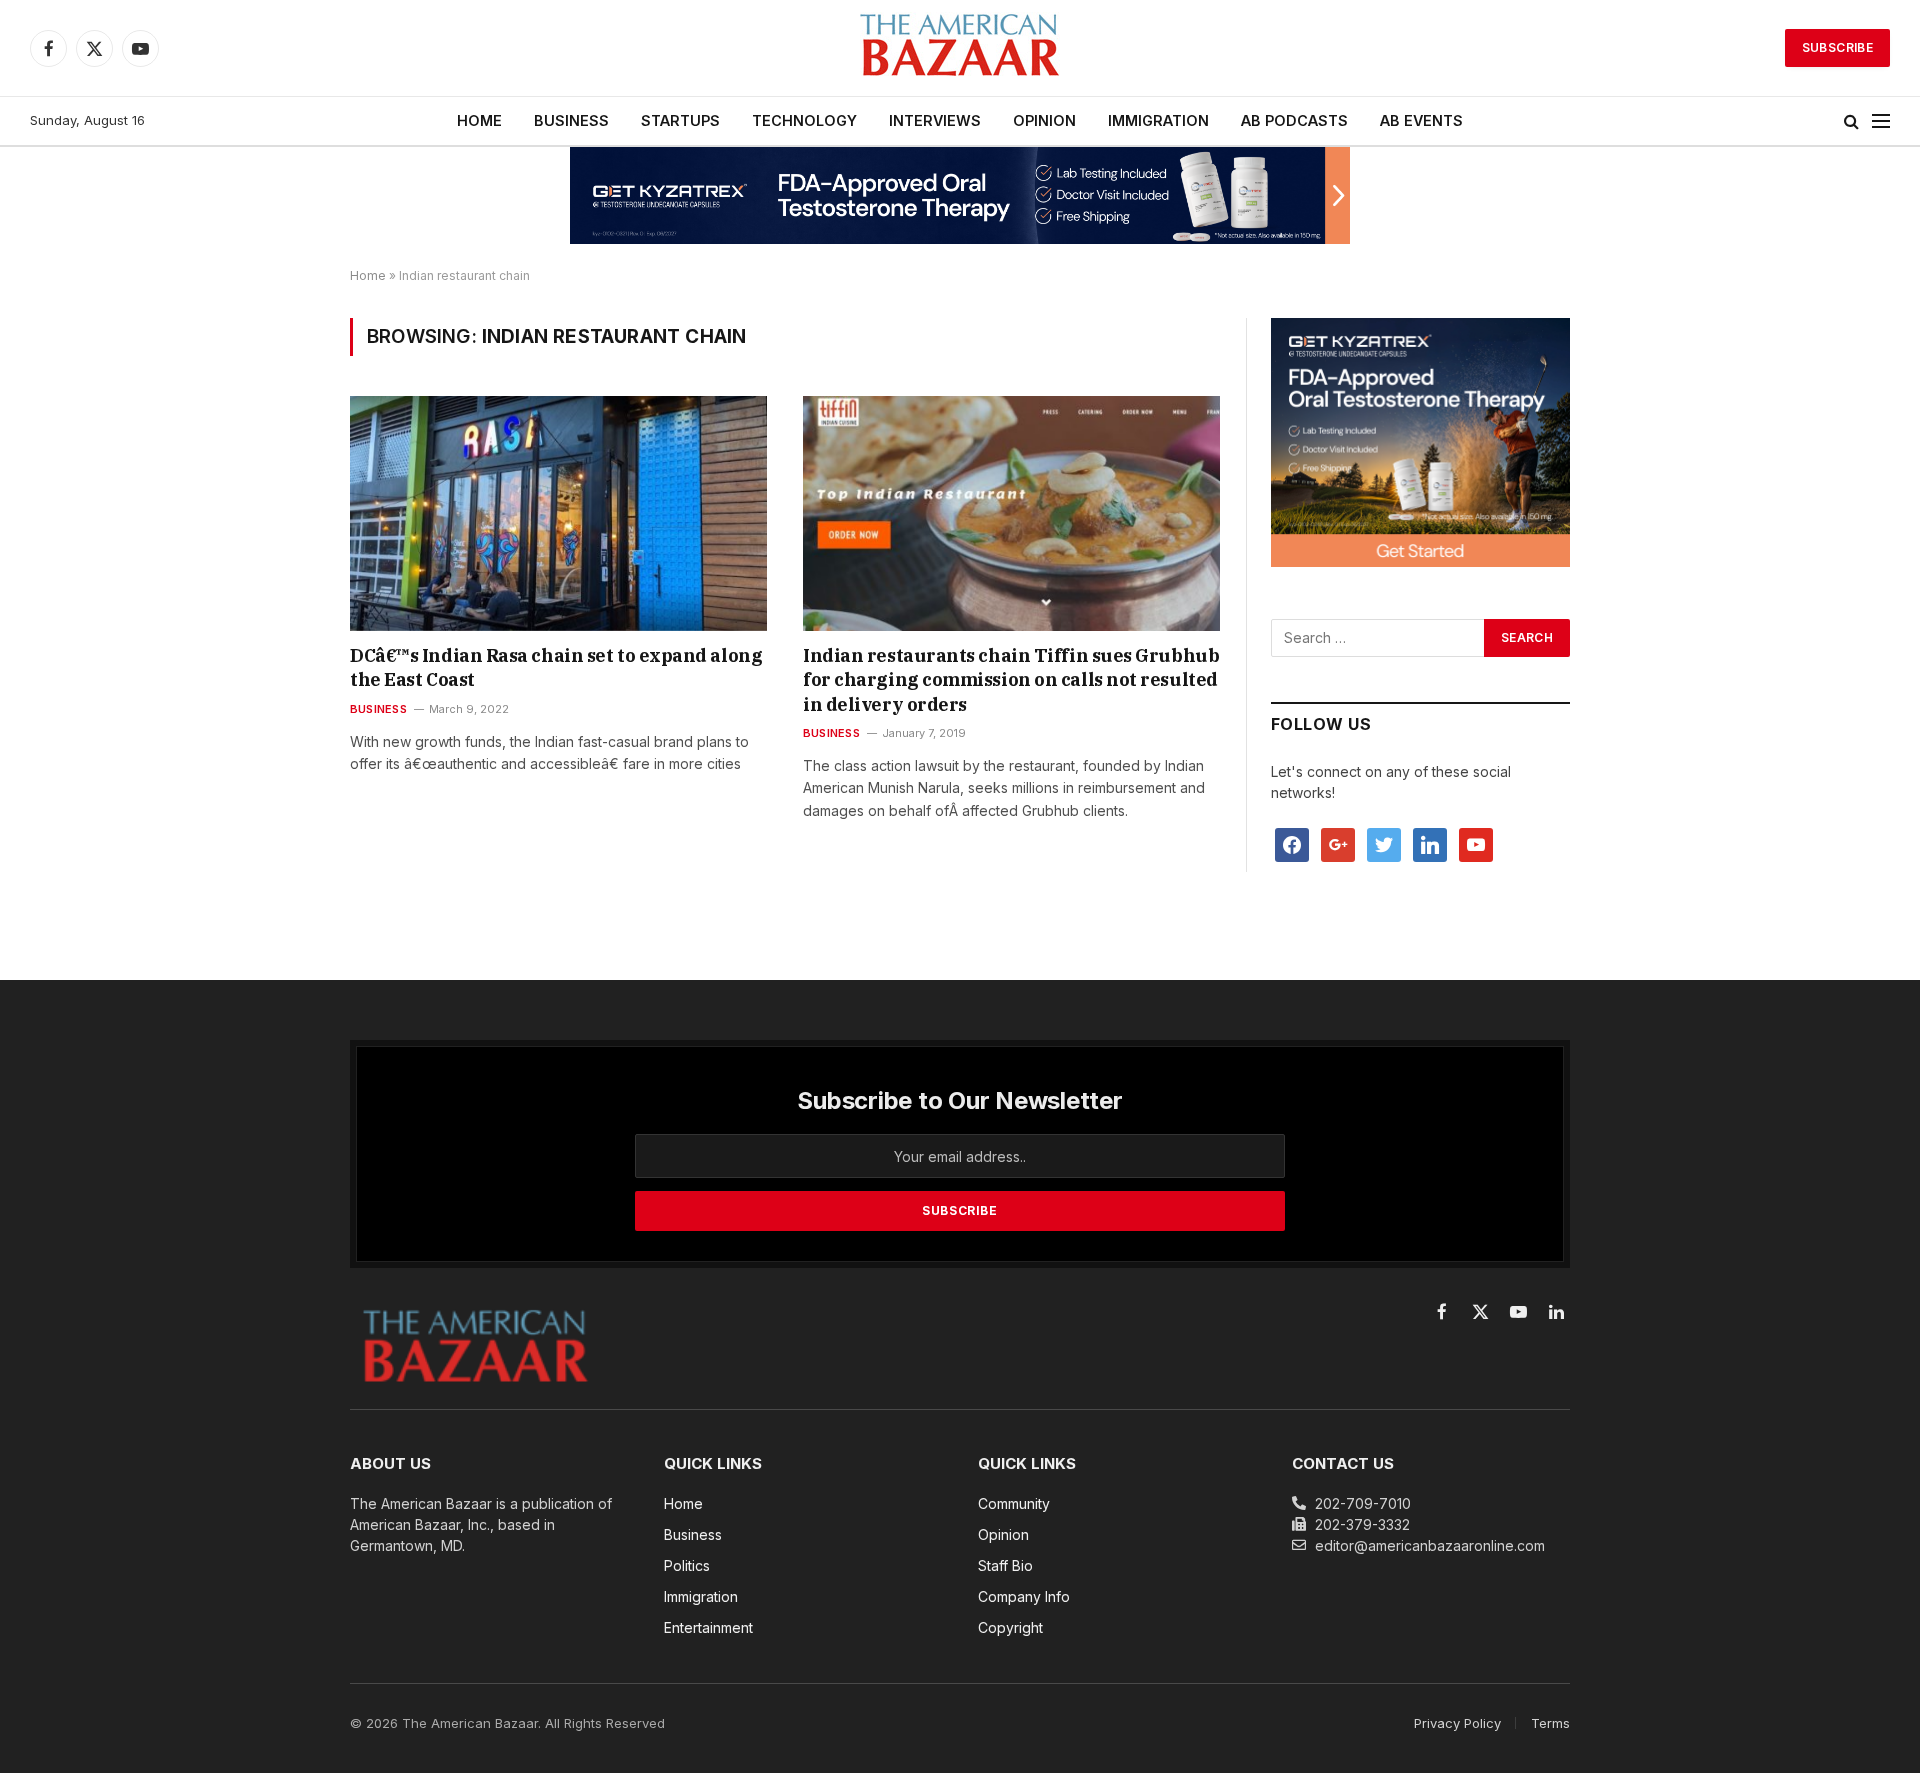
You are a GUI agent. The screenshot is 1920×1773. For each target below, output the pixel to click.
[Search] (1851, 121)
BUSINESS (571, 120)
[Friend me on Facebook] (1292, 843)
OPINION (1044, 120)
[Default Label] (1430, 843)
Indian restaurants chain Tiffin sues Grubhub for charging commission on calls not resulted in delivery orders (1011, 680)
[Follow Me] (1384, 843)
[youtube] (1476, 843)
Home (368, 275)
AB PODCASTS (1294, 120)
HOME (479, 120)
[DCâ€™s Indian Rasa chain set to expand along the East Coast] (558, 513)
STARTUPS (680, 120)
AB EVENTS (1421, 120)
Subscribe (1837, 47)
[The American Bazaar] (960, 48)
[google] (1338, 843)
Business (378, 709)
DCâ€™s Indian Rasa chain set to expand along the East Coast (556, 667)
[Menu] (1881, 121)
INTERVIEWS (935, 120)
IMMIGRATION (1158, 120)
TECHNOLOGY (804, 120)
